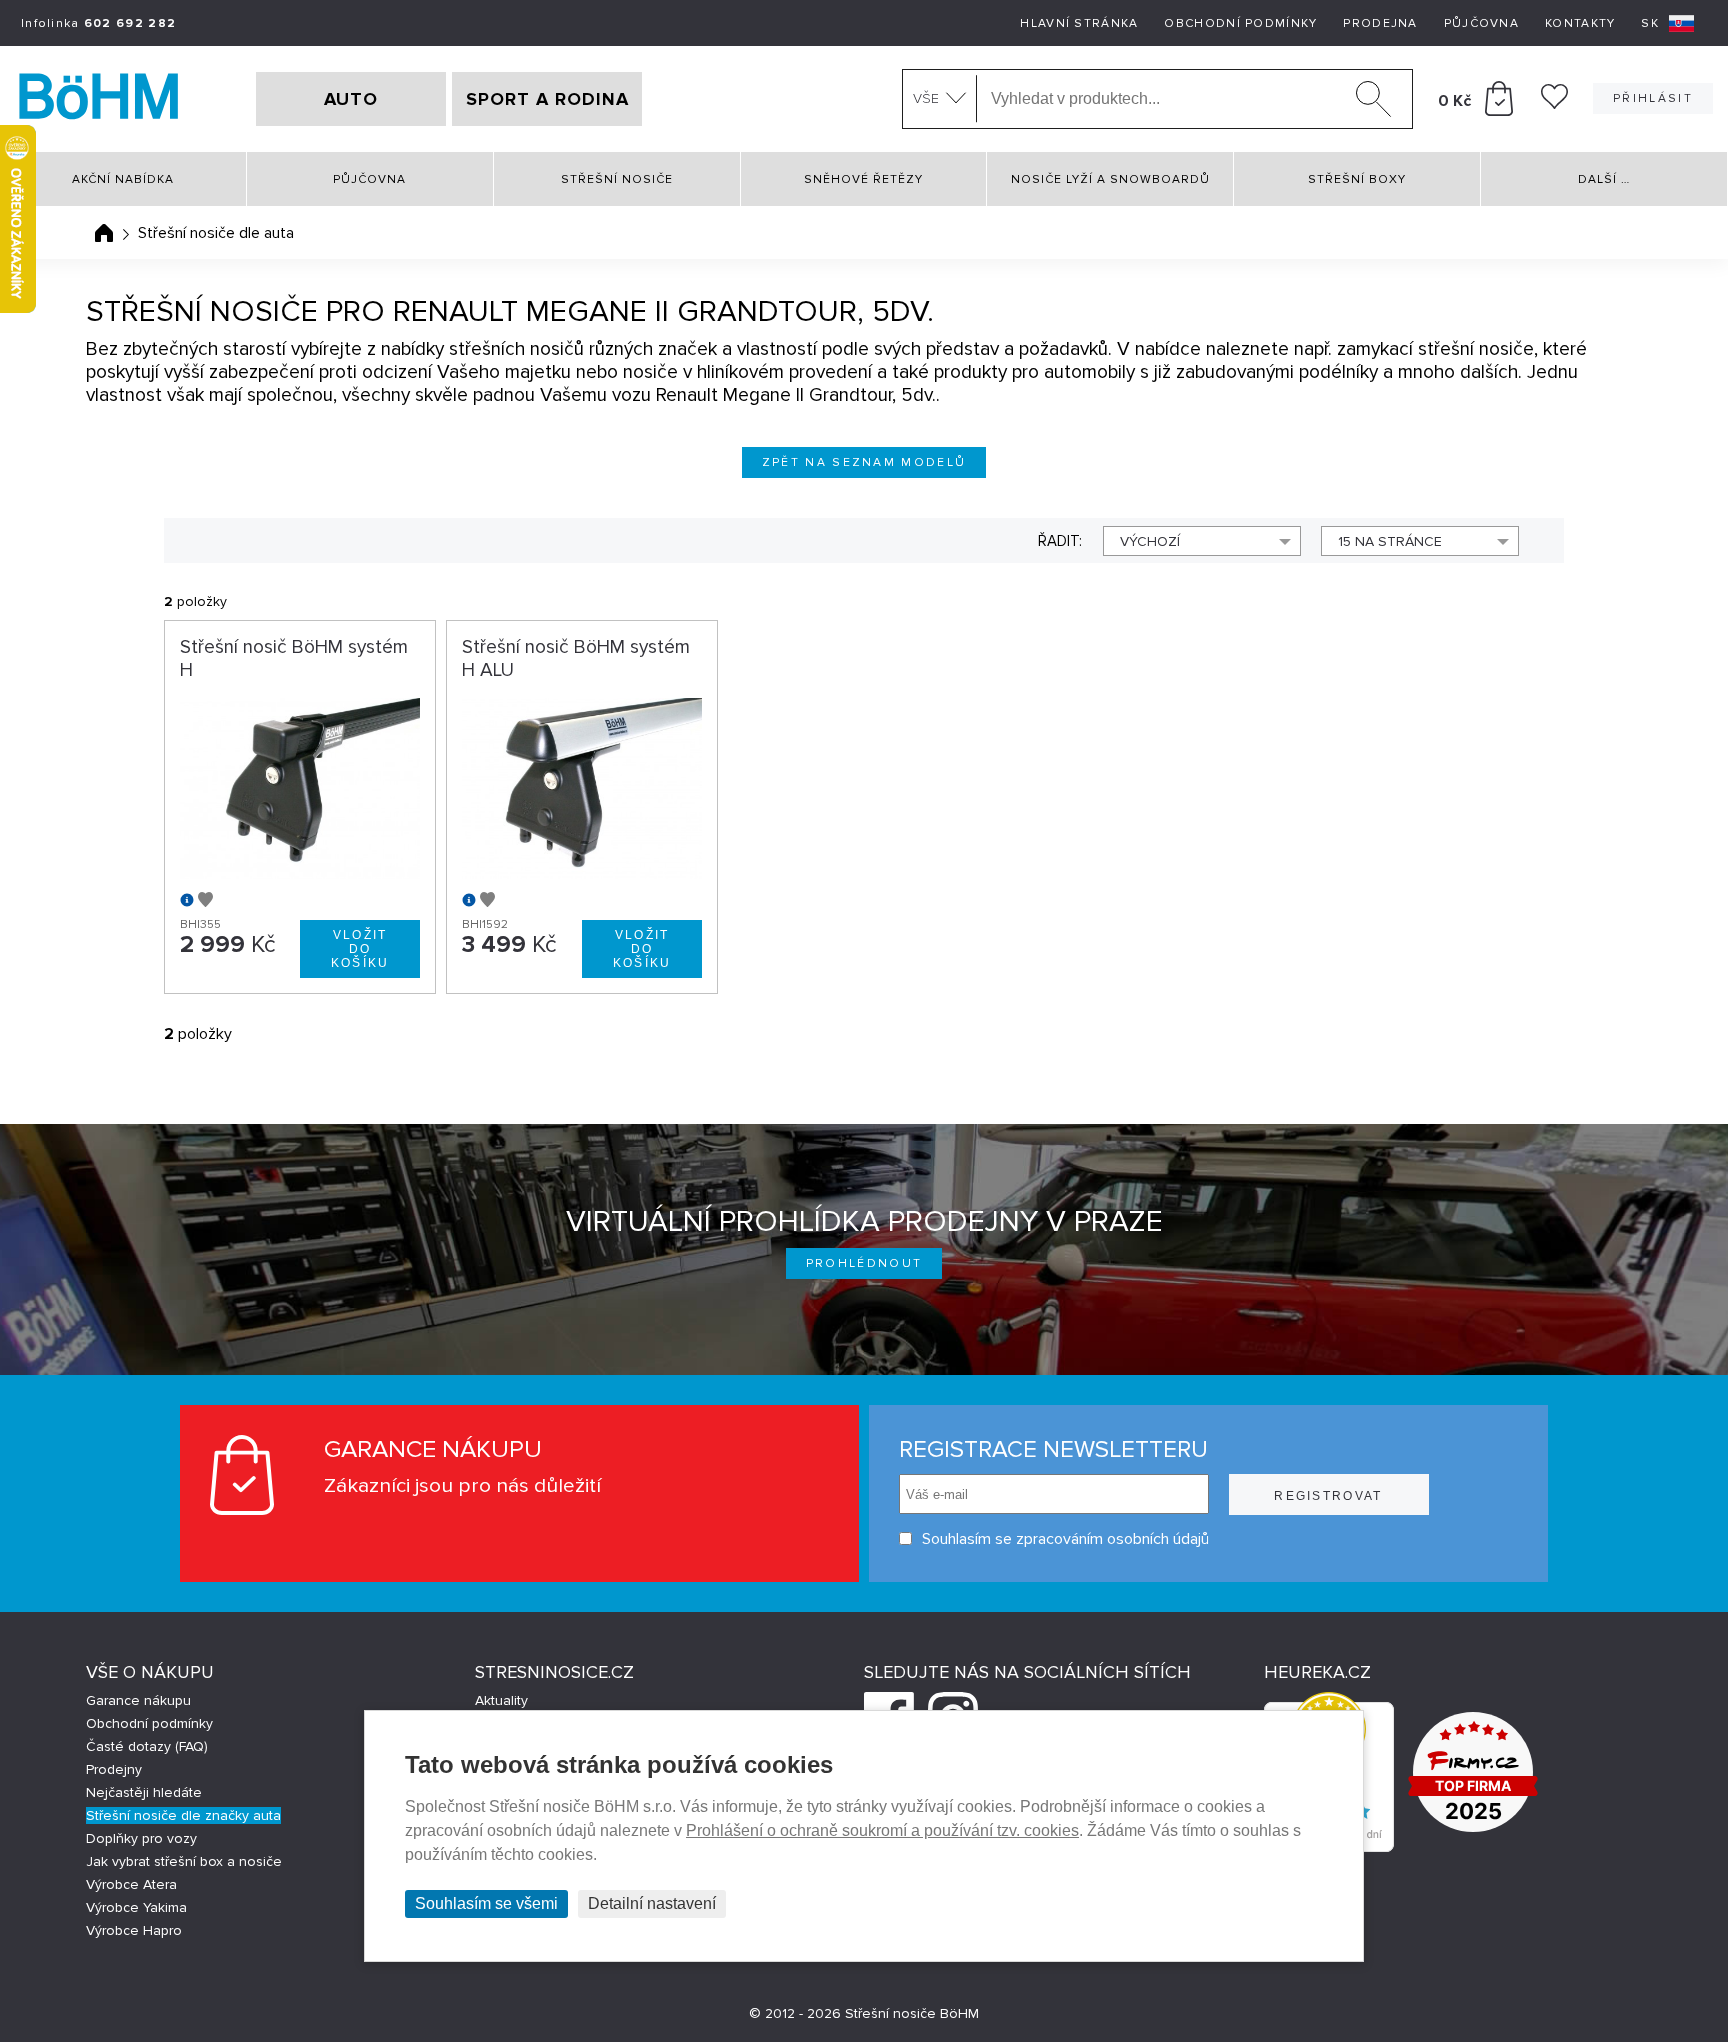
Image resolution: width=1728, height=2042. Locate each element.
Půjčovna (1481, 23)
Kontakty (1580, 23)
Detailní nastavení (652, 1903)
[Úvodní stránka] (104, 233)
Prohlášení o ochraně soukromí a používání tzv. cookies (882, 1830)
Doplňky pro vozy (141, 1838)
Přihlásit (1653, 98)
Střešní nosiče (617, 179)
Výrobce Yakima (136, 1907)
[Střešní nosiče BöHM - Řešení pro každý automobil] (99, 99)
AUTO (351, 99)
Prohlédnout (864, 1263)
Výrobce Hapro (134, 1930)
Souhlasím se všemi (486, 1903)
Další (1604, 179)
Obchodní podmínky (1240, 23)
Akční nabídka (123, 179)
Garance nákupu (138, 1700)
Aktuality (501, 1700)
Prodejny (114, 1769)
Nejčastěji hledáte (144, 1792)
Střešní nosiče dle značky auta (183, 1815)
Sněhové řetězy (863, 179)
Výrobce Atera (131, 1884)
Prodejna (1380, 23)
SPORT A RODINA (547, 99)
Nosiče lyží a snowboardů (1110, 179)
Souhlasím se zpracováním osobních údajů (1065, 1539)
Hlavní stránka (1079, 23)
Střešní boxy (1357, 179)
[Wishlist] (1554, 104)
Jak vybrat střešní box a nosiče (184, 1861)
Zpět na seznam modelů (864, 462)
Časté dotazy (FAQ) (147, 1746)
